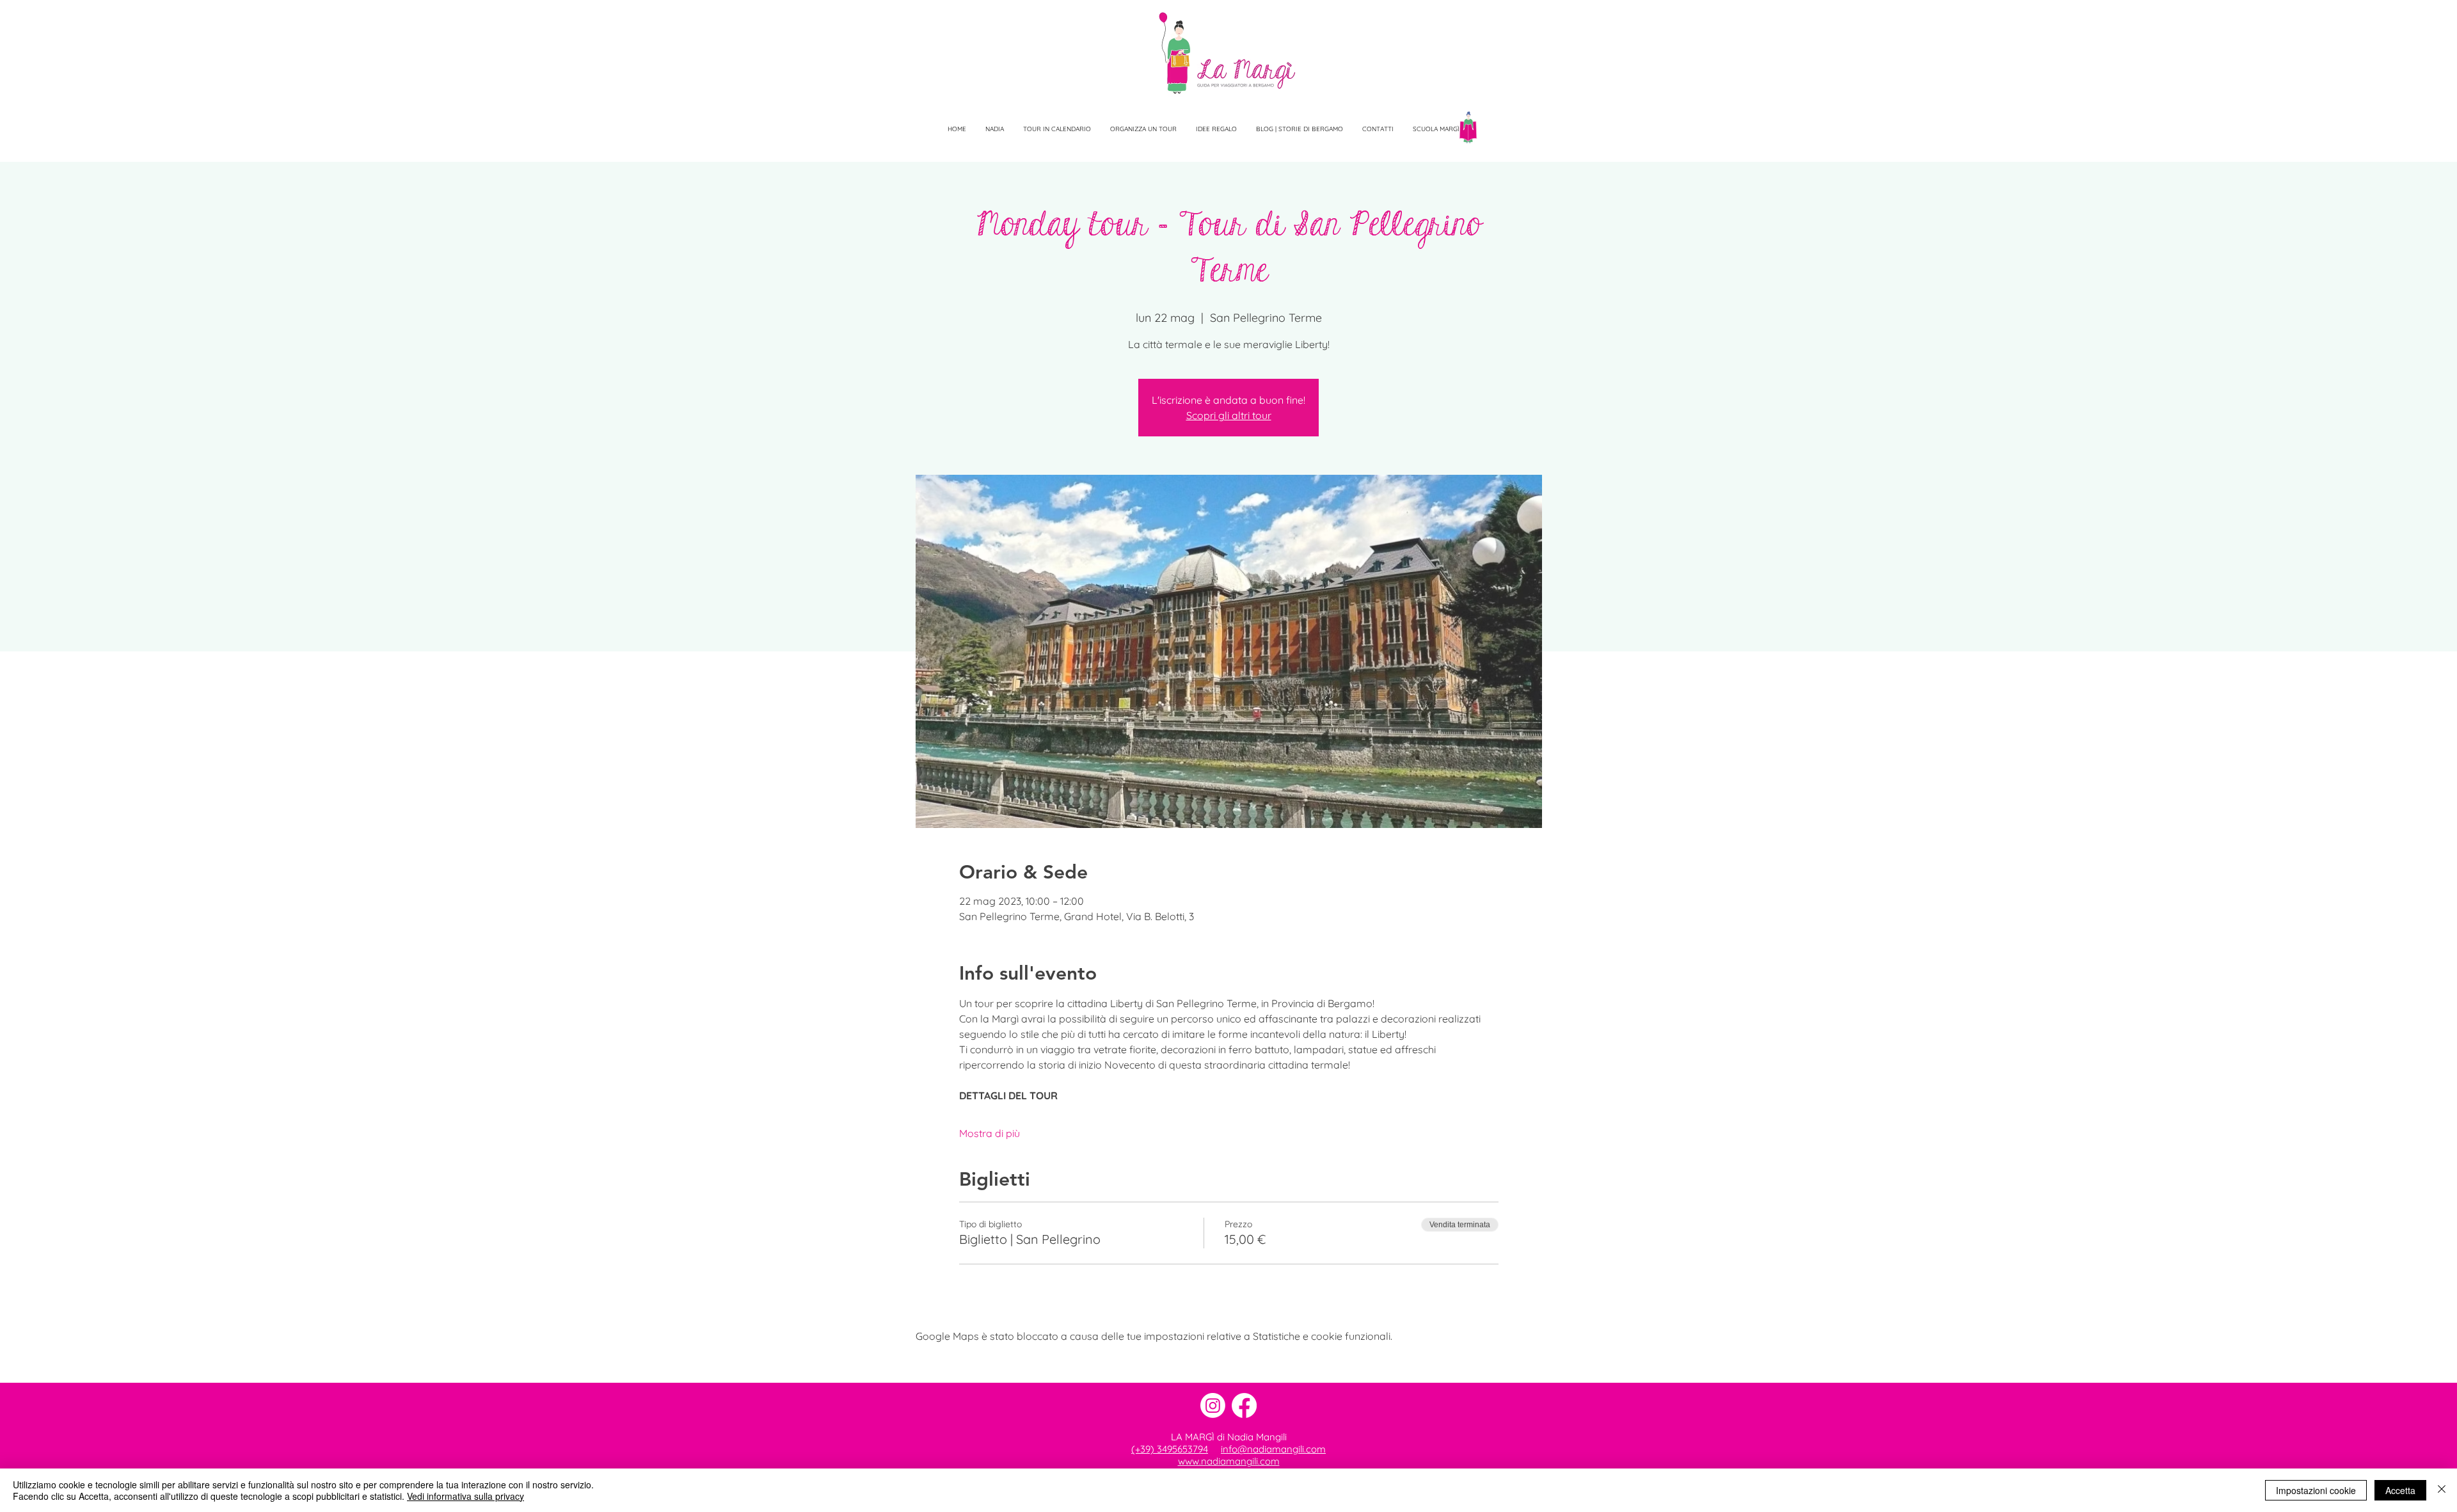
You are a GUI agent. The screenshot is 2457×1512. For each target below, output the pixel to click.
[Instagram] (1213, 1405)
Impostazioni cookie (2316, 1490)
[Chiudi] (2442, 1490)
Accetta (2400, 1490)
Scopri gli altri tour (1229, 415)
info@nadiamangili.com (1273, 1449)
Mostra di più (990, 1133)
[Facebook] (1244, 1405)
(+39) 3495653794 (1170, 1449)
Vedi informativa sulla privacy (465, 1496)
